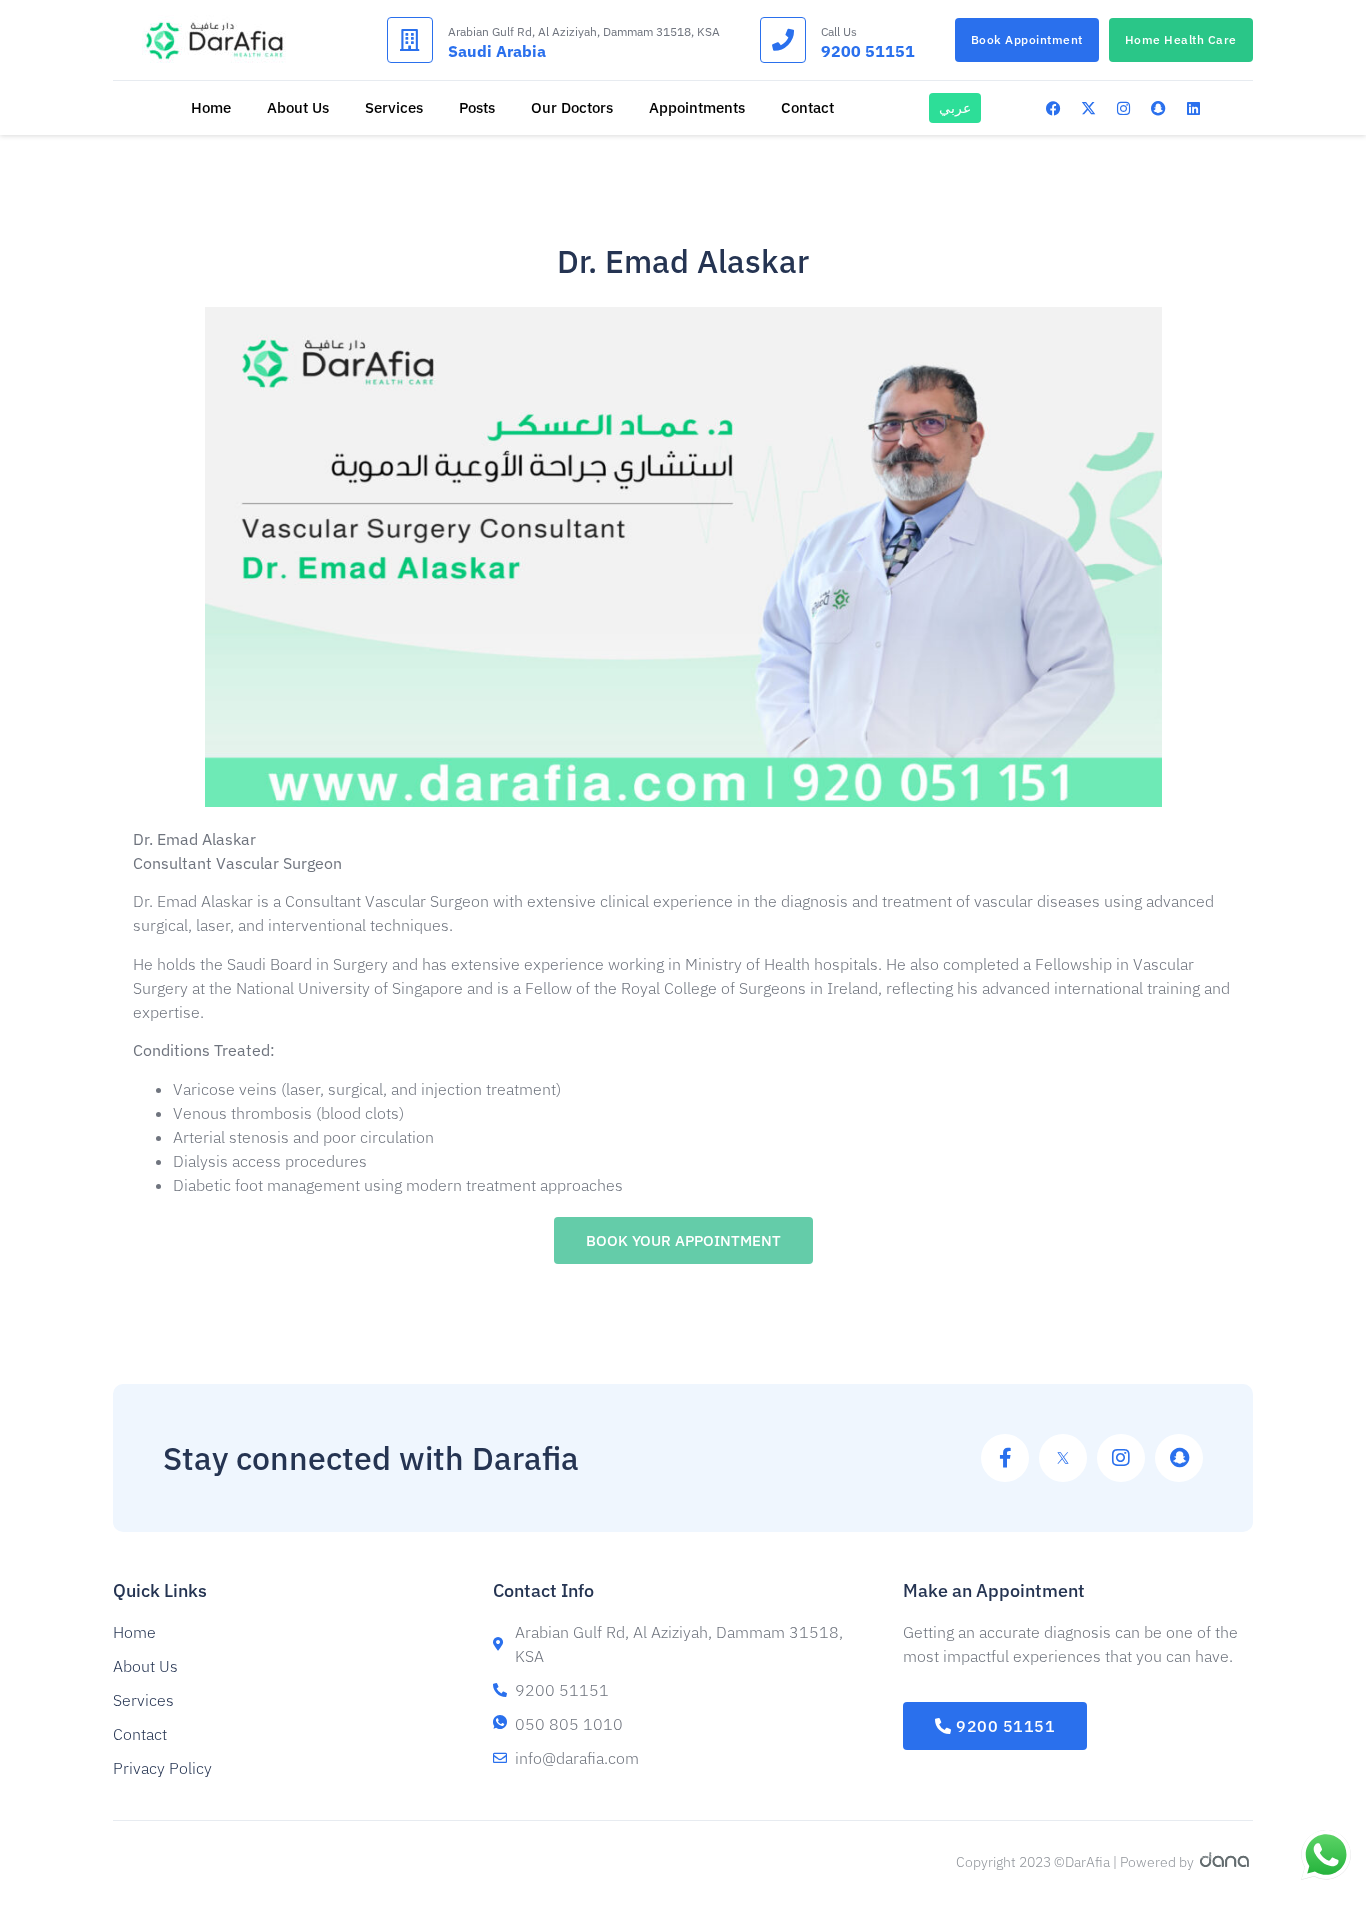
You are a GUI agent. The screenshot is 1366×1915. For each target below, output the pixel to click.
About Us (298, 107)
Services (394, 107)
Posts (477, 107)
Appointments (697, 107)
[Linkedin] (1194, 108)
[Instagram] (1124, 108)
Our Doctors (572, 107)
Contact (807, 107)
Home (211, 107)
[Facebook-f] (1005, 1458)
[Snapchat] (1159, 108)
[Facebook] (1054, 108)
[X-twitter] (1089, 108)
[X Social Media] (1063, 1458)
